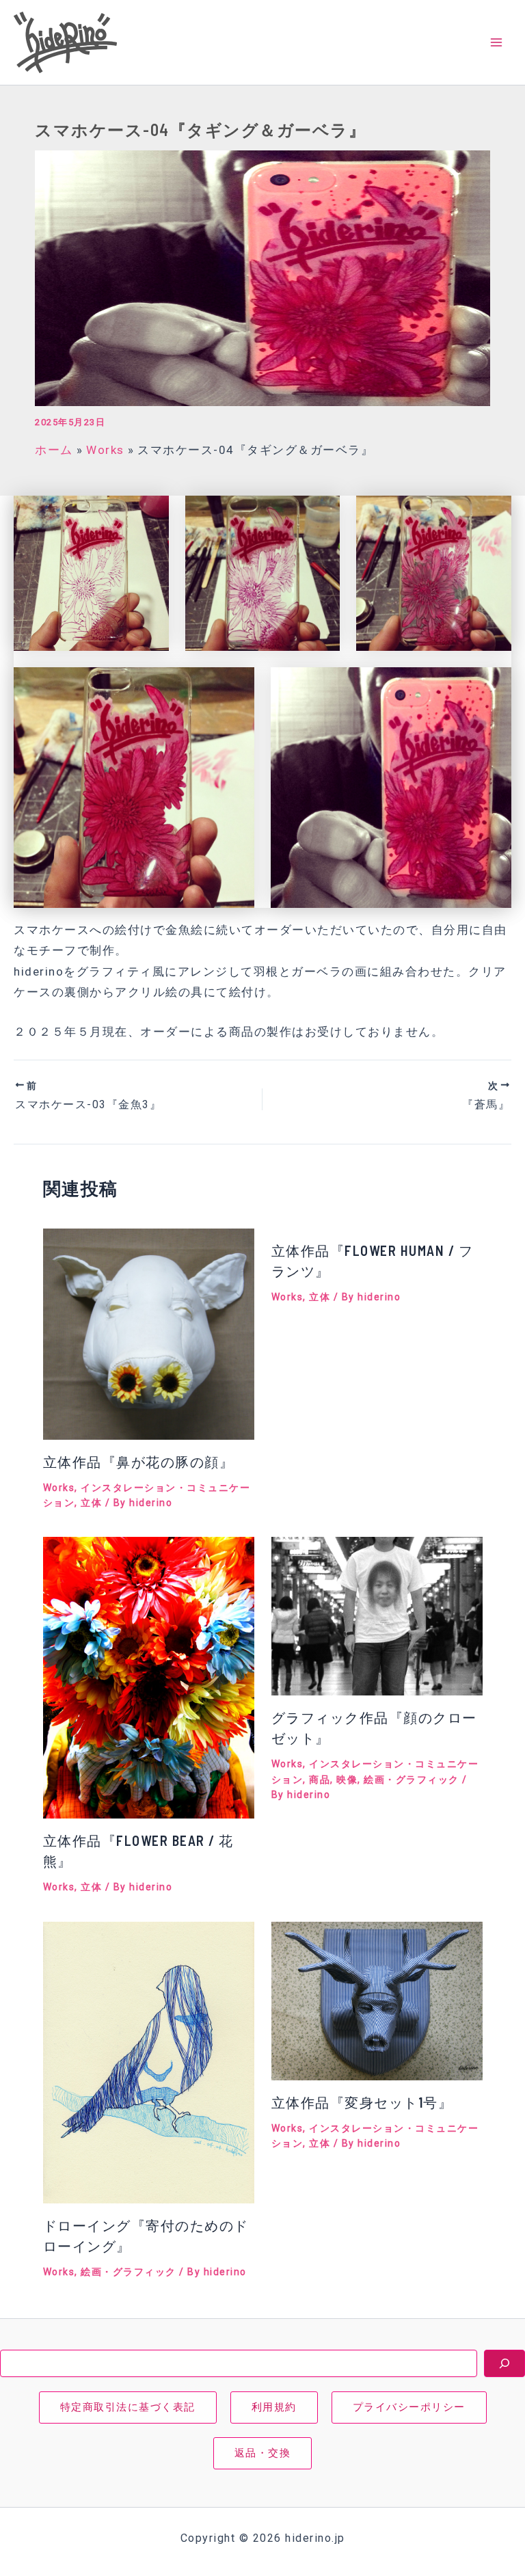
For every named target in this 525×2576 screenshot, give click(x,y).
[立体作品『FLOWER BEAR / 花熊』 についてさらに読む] (149, 1677)
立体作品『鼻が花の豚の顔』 (139, 1462)
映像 (347, 1780)
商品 (320, 1780)
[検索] (504, 2363)
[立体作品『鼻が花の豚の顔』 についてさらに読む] (149, 1333)
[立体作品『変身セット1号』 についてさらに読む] (377, 2000)
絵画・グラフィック (412, 1780)
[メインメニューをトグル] (496, 42)
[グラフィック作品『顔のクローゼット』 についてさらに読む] (377, 1615)
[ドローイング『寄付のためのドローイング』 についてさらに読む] (149, 2061)
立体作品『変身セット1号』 (362, 2102)
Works (59, 1488)
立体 (91, 1503)
